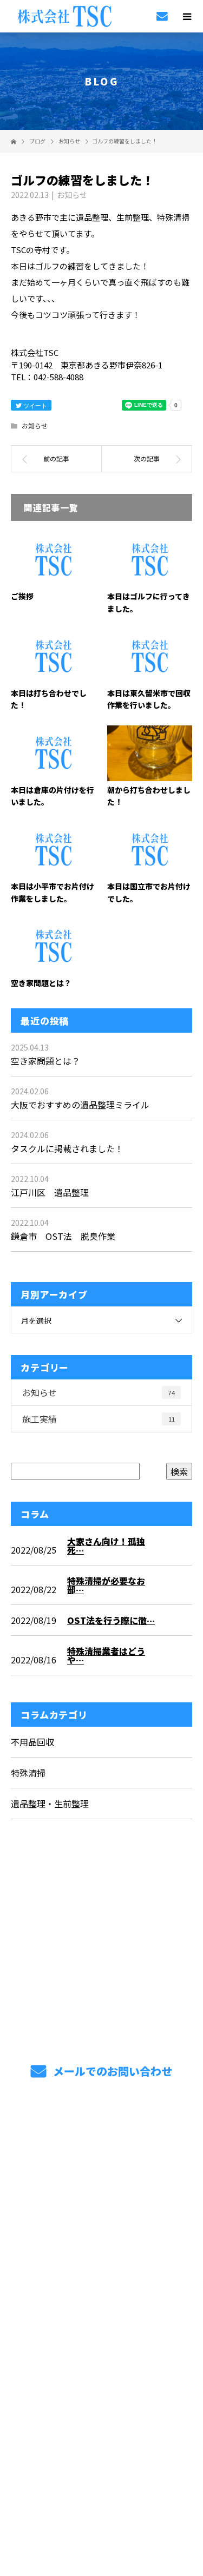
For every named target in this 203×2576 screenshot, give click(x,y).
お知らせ (72, 195)
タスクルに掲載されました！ (67, 1148)
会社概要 (101, 2240)
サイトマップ (101, 2291)
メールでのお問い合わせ (111, 2071)
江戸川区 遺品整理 (50, 1192)
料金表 (101, 2215)
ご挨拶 (22, 596)
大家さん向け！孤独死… (106, 1545)
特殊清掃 (28, 1773)
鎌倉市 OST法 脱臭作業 (63, 1236)
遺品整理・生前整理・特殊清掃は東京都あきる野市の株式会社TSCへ (101, 2483)
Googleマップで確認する (101, 2413)
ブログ (101, 2265)
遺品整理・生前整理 (50, 1804)
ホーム (101, 2138)
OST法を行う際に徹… (111, 1620)
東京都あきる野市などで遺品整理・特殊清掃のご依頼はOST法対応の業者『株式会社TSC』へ (101, 2347)
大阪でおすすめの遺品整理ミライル (80, 1105)
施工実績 (99, 1419)
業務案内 (101, 2164)
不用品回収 (32, 1742)
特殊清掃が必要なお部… (106, 1585)
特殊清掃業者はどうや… (106, 1655)
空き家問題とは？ (41, 983)
